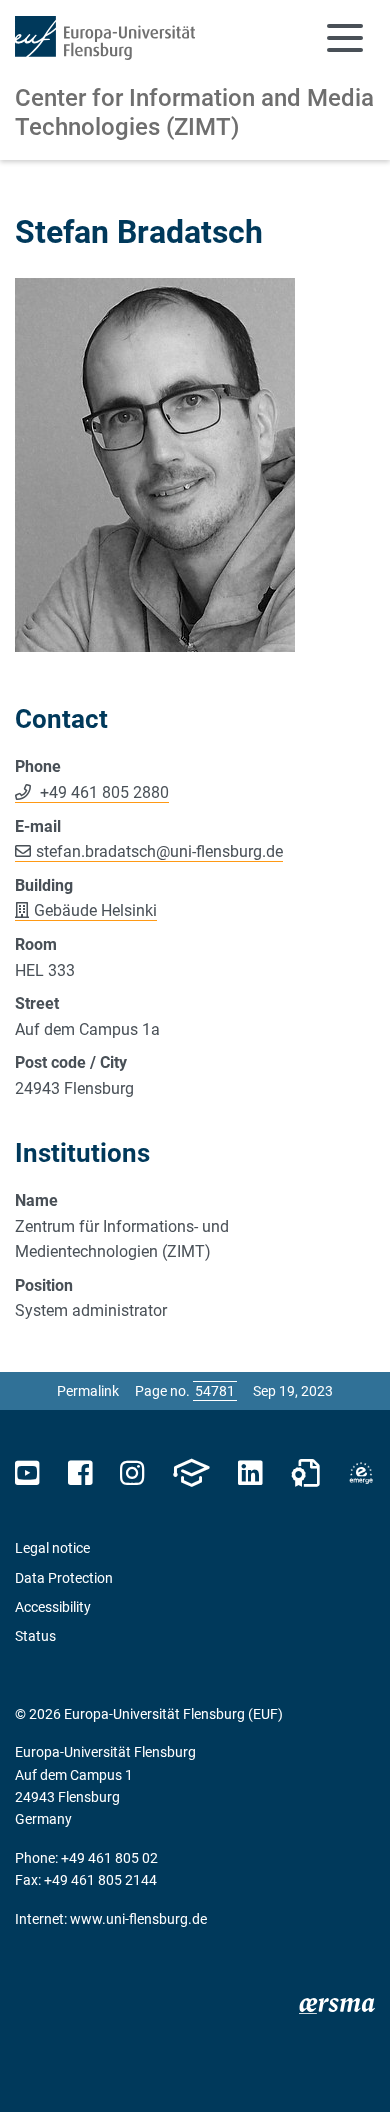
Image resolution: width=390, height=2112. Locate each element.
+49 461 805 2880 (102, 792)
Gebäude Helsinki (95, 910)
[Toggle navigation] (345, 38)
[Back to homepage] (105, 38)
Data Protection (64, 1578)
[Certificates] (306, 1473)
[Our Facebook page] (80, 1473)
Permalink (88, 1391)
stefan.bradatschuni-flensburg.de (159, 851)
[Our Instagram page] (132, 1473)
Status (35, 1636)
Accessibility (53, 1607)
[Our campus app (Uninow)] (191, 1473)
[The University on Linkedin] (250, 1473)
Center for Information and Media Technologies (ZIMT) (194, 112)
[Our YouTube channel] (27, 1473)
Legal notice (52, 1548)
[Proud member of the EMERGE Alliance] (361, 1473)
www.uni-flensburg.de (138, 1919)
